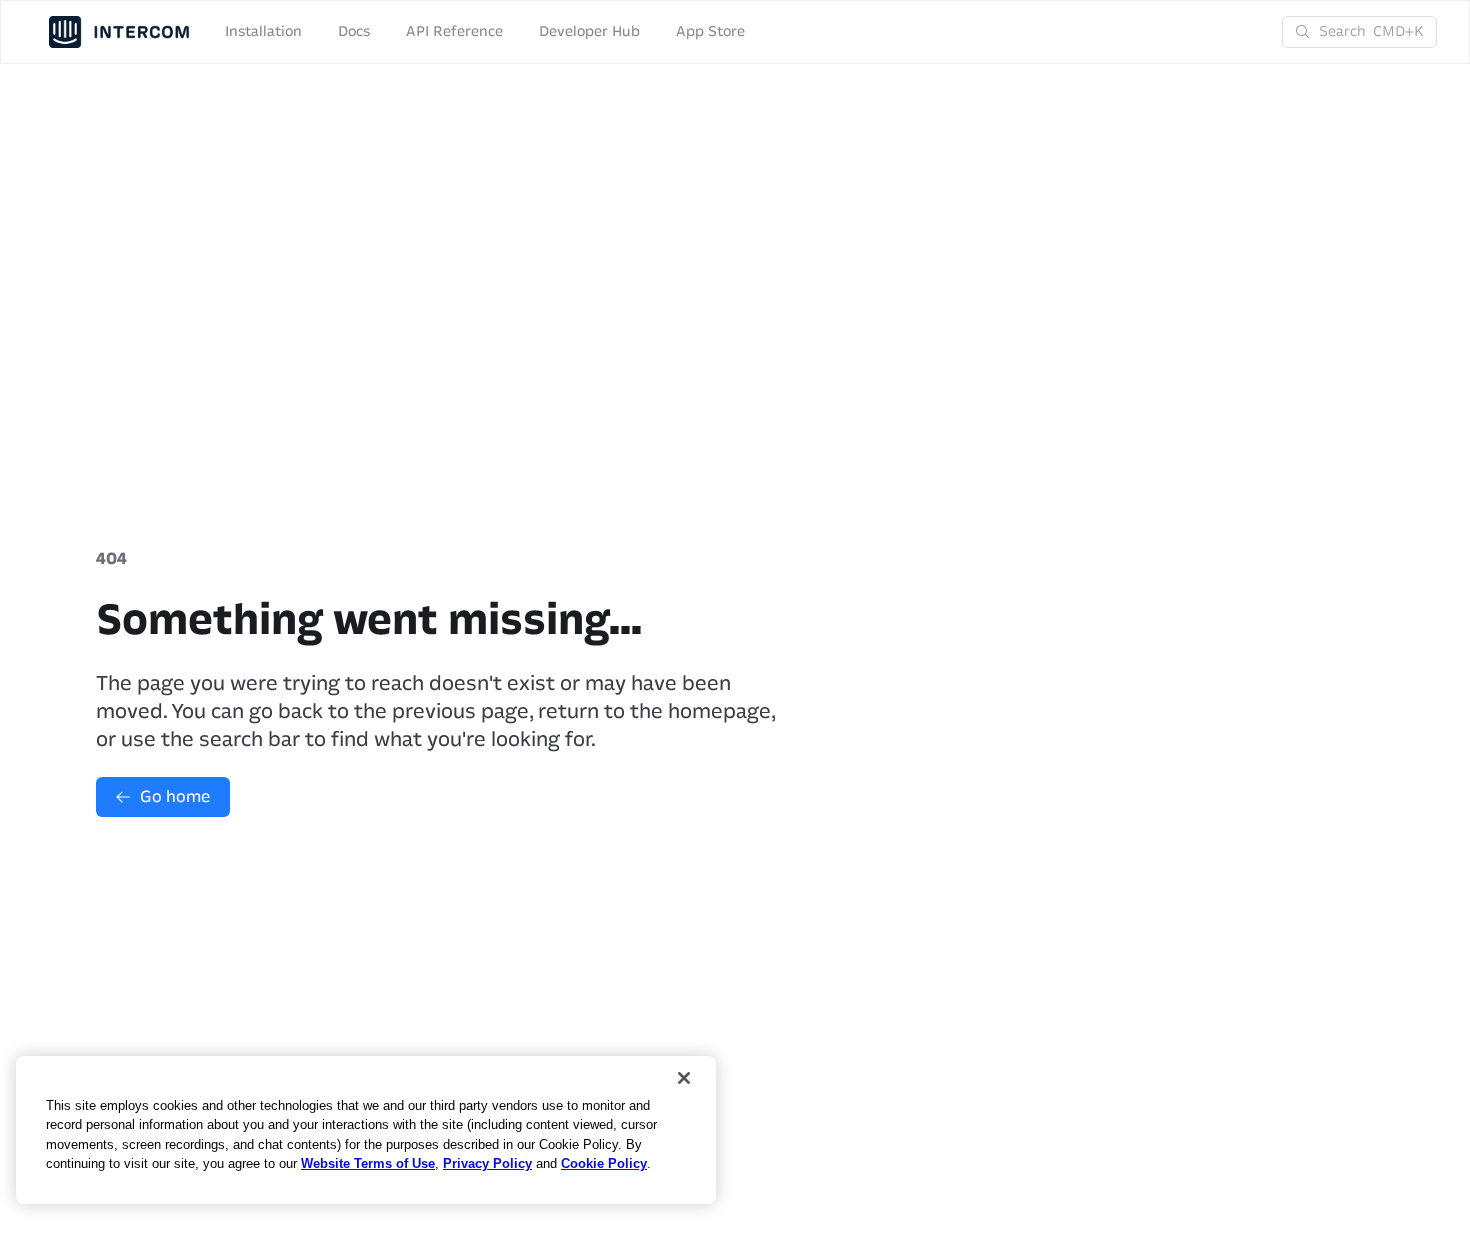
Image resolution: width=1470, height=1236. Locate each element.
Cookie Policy (604, 1163)
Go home (175, 796)
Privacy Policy (487, 1163)
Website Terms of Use (368, 1163)
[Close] (684, 1078)
